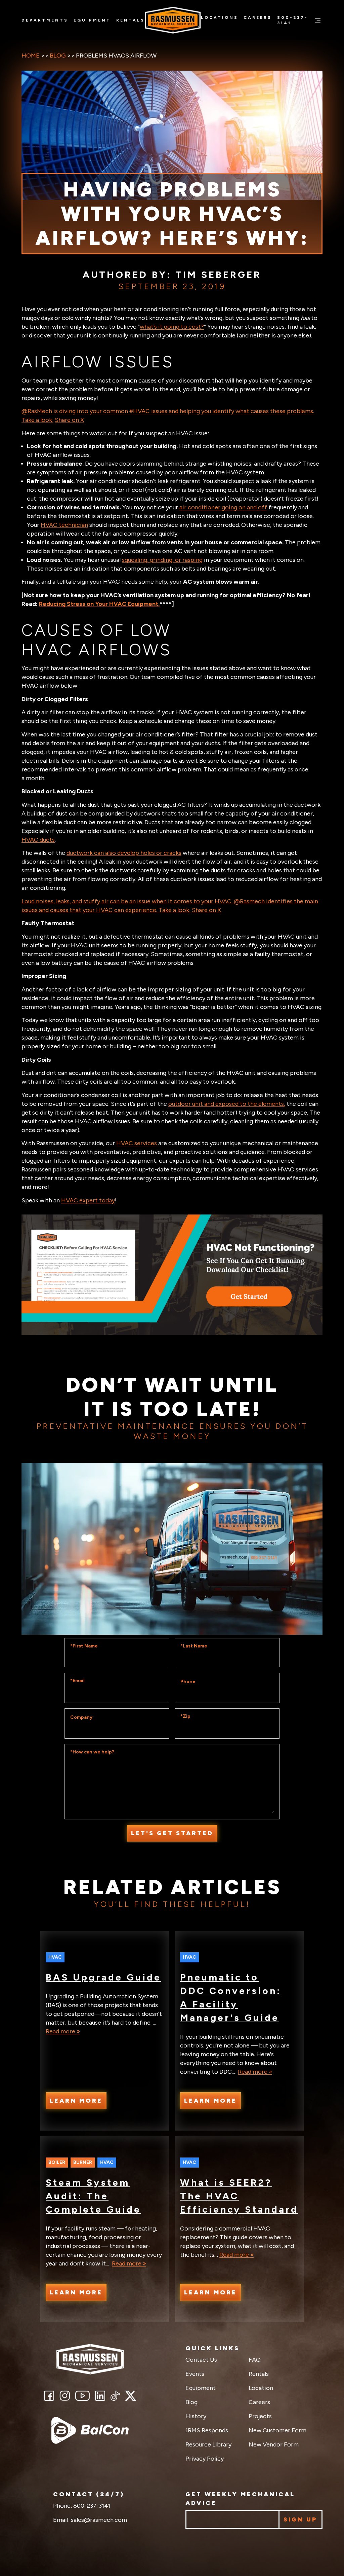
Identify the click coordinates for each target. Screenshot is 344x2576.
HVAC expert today (88, 1200)
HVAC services (137, 1143)
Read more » (63, 2031)
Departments (45, 20)
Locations (220, 17)
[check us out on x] (131, 2396)
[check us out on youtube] (82, 2396)
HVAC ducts (38, 840)
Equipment (92, 20)
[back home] (90, 2359)
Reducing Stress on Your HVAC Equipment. (99, 604)
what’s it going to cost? (172, 327)
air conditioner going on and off (223, 507)
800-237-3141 (293, 20)
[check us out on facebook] (49, 2396)
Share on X (69, 420)
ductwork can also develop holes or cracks (124, 853)
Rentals (131, 20)
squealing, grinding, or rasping (162, 560)
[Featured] (90, 2430)
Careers (258, 17)
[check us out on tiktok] (115, 2396)
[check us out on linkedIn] (100, 2396)
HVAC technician (64, 525)
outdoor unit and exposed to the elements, (227, 1104)
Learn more (76, 2101)
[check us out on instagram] (64, 2396)
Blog (58, 56)
